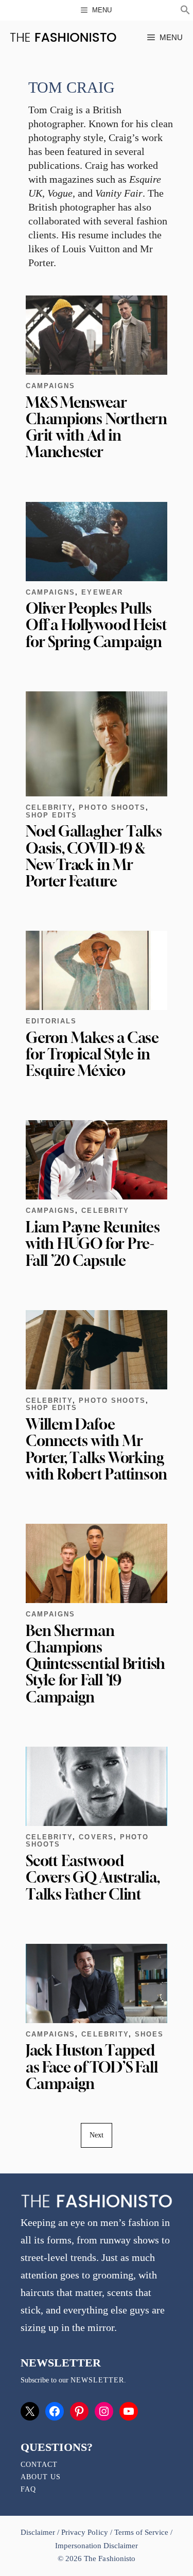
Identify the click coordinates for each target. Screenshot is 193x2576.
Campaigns (50, 386)
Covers (96, 1837)
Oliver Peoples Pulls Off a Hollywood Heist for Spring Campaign (96, 625)
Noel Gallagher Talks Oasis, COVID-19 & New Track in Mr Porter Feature (94, 856)
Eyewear (102, 592)
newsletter (97, 2380)
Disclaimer (39, 2532)
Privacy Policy (84, 2532)
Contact (39, 2465)
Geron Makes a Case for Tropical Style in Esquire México (92, 1054)
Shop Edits (51, 815)
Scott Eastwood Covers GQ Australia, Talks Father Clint (93, 1877)
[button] (185, 11)
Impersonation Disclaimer (97, 2546)
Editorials (51, 1021)
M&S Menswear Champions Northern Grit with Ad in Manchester (97, 427)
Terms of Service (141, 2532)
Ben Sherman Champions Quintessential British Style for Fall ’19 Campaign (95, 1664)
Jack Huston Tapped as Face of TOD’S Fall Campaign (92, 2067)
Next (97, 2135)
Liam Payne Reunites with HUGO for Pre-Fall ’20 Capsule (93, 1243)
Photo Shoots (112, 807)
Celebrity (49, 807)
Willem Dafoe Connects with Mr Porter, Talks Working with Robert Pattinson (96, 1449)
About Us (41, 2477)
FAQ (28, 2489)
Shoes (149, 2034)
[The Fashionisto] (63, 37)
